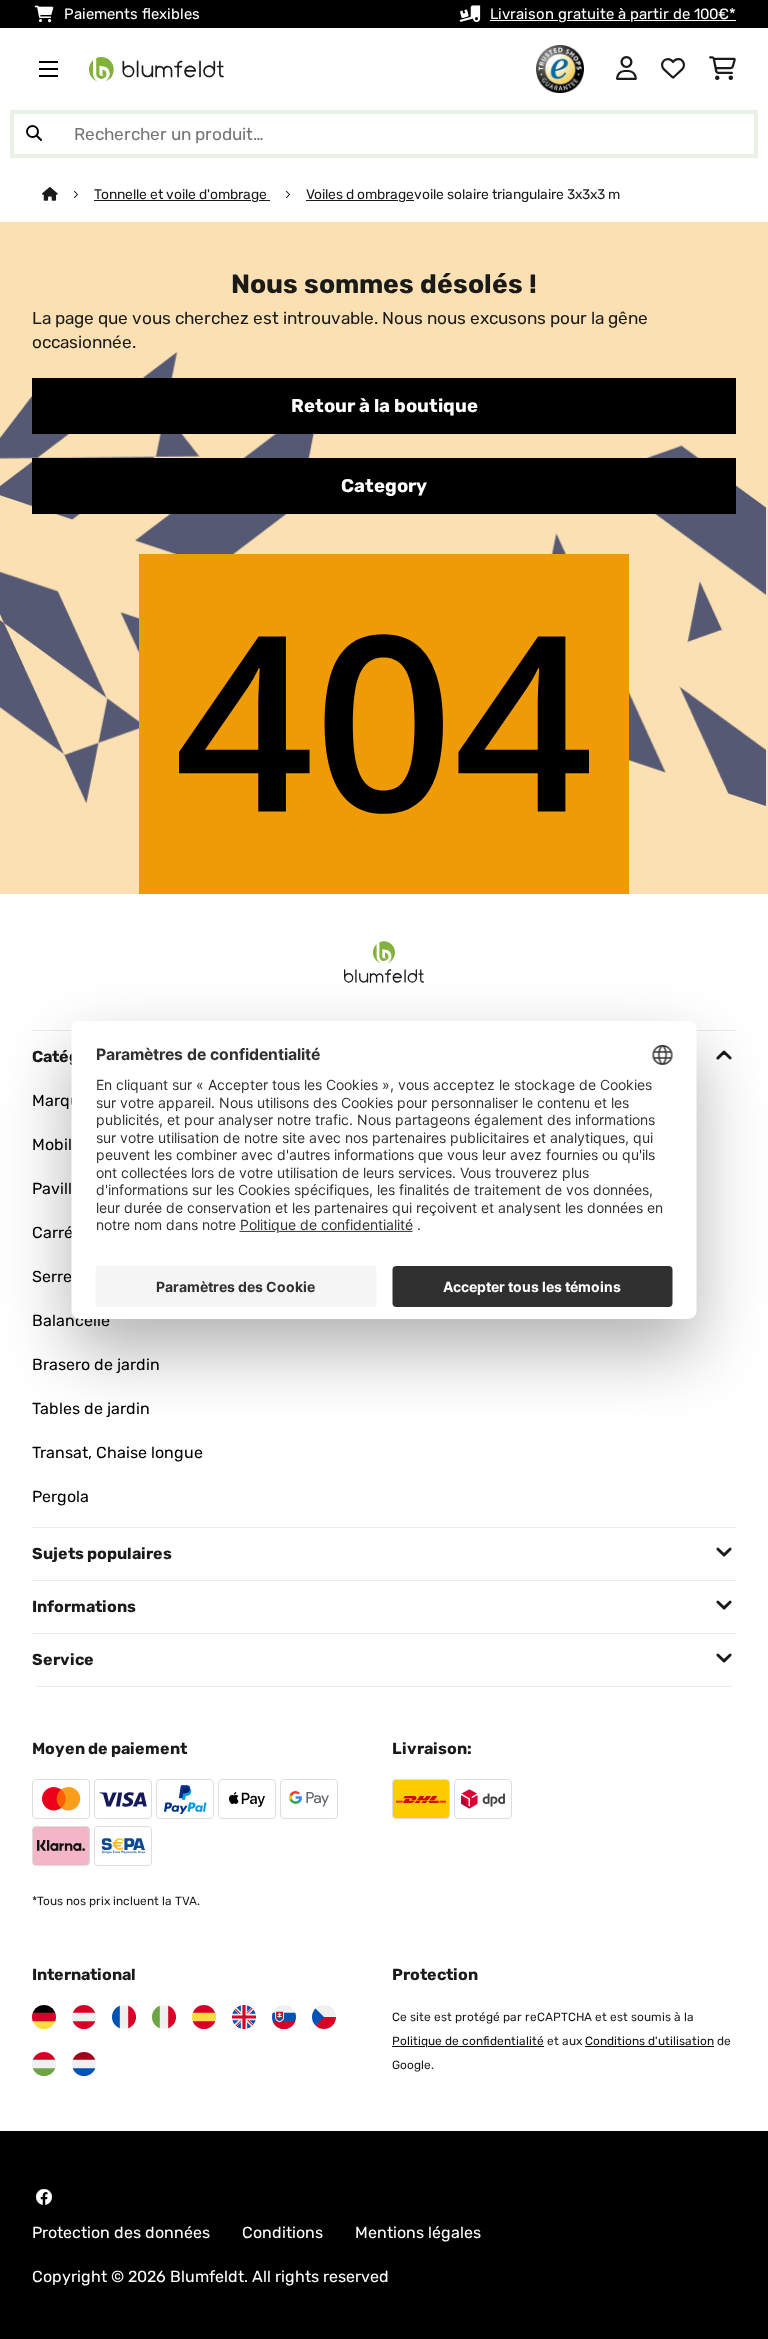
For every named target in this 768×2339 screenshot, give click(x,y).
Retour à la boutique (384, 406)
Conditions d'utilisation (649, 2041)
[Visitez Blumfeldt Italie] (164, 2017)
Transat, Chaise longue (117, 1452)
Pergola (60, 1496)
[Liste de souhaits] (673, 69)
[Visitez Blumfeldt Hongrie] (44, 2064)
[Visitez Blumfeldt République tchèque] (324, 2017)
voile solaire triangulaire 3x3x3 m (517, 194)
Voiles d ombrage (360, 194)
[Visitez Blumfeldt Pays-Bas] (84, 2064)
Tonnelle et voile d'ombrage (182, 194)
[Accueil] (68, 194)
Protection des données (121, 2232)
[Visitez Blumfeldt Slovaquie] (284, 2017)
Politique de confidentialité (468, 2041)
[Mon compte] (626, 69)
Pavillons (65, 1188)
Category (384, 486)
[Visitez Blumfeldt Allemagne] (44, 2017)
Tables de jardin (91, 1408)
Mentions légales (418, 2232)
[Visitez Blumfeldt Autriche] (84, 2017)
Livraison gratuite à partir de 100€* (613, 14)
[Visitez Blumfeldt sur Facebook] (44, 2197)
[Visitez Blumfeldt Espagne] (204, 2017)
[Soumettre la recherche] (34, 134)
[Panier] (722, 69)
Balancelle (71, 1320)
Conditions (282, 2232)
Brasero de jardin (96, 1364)
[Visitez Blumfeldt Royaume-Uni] (244, 2017)
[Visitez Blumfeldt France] (124, 2017)
